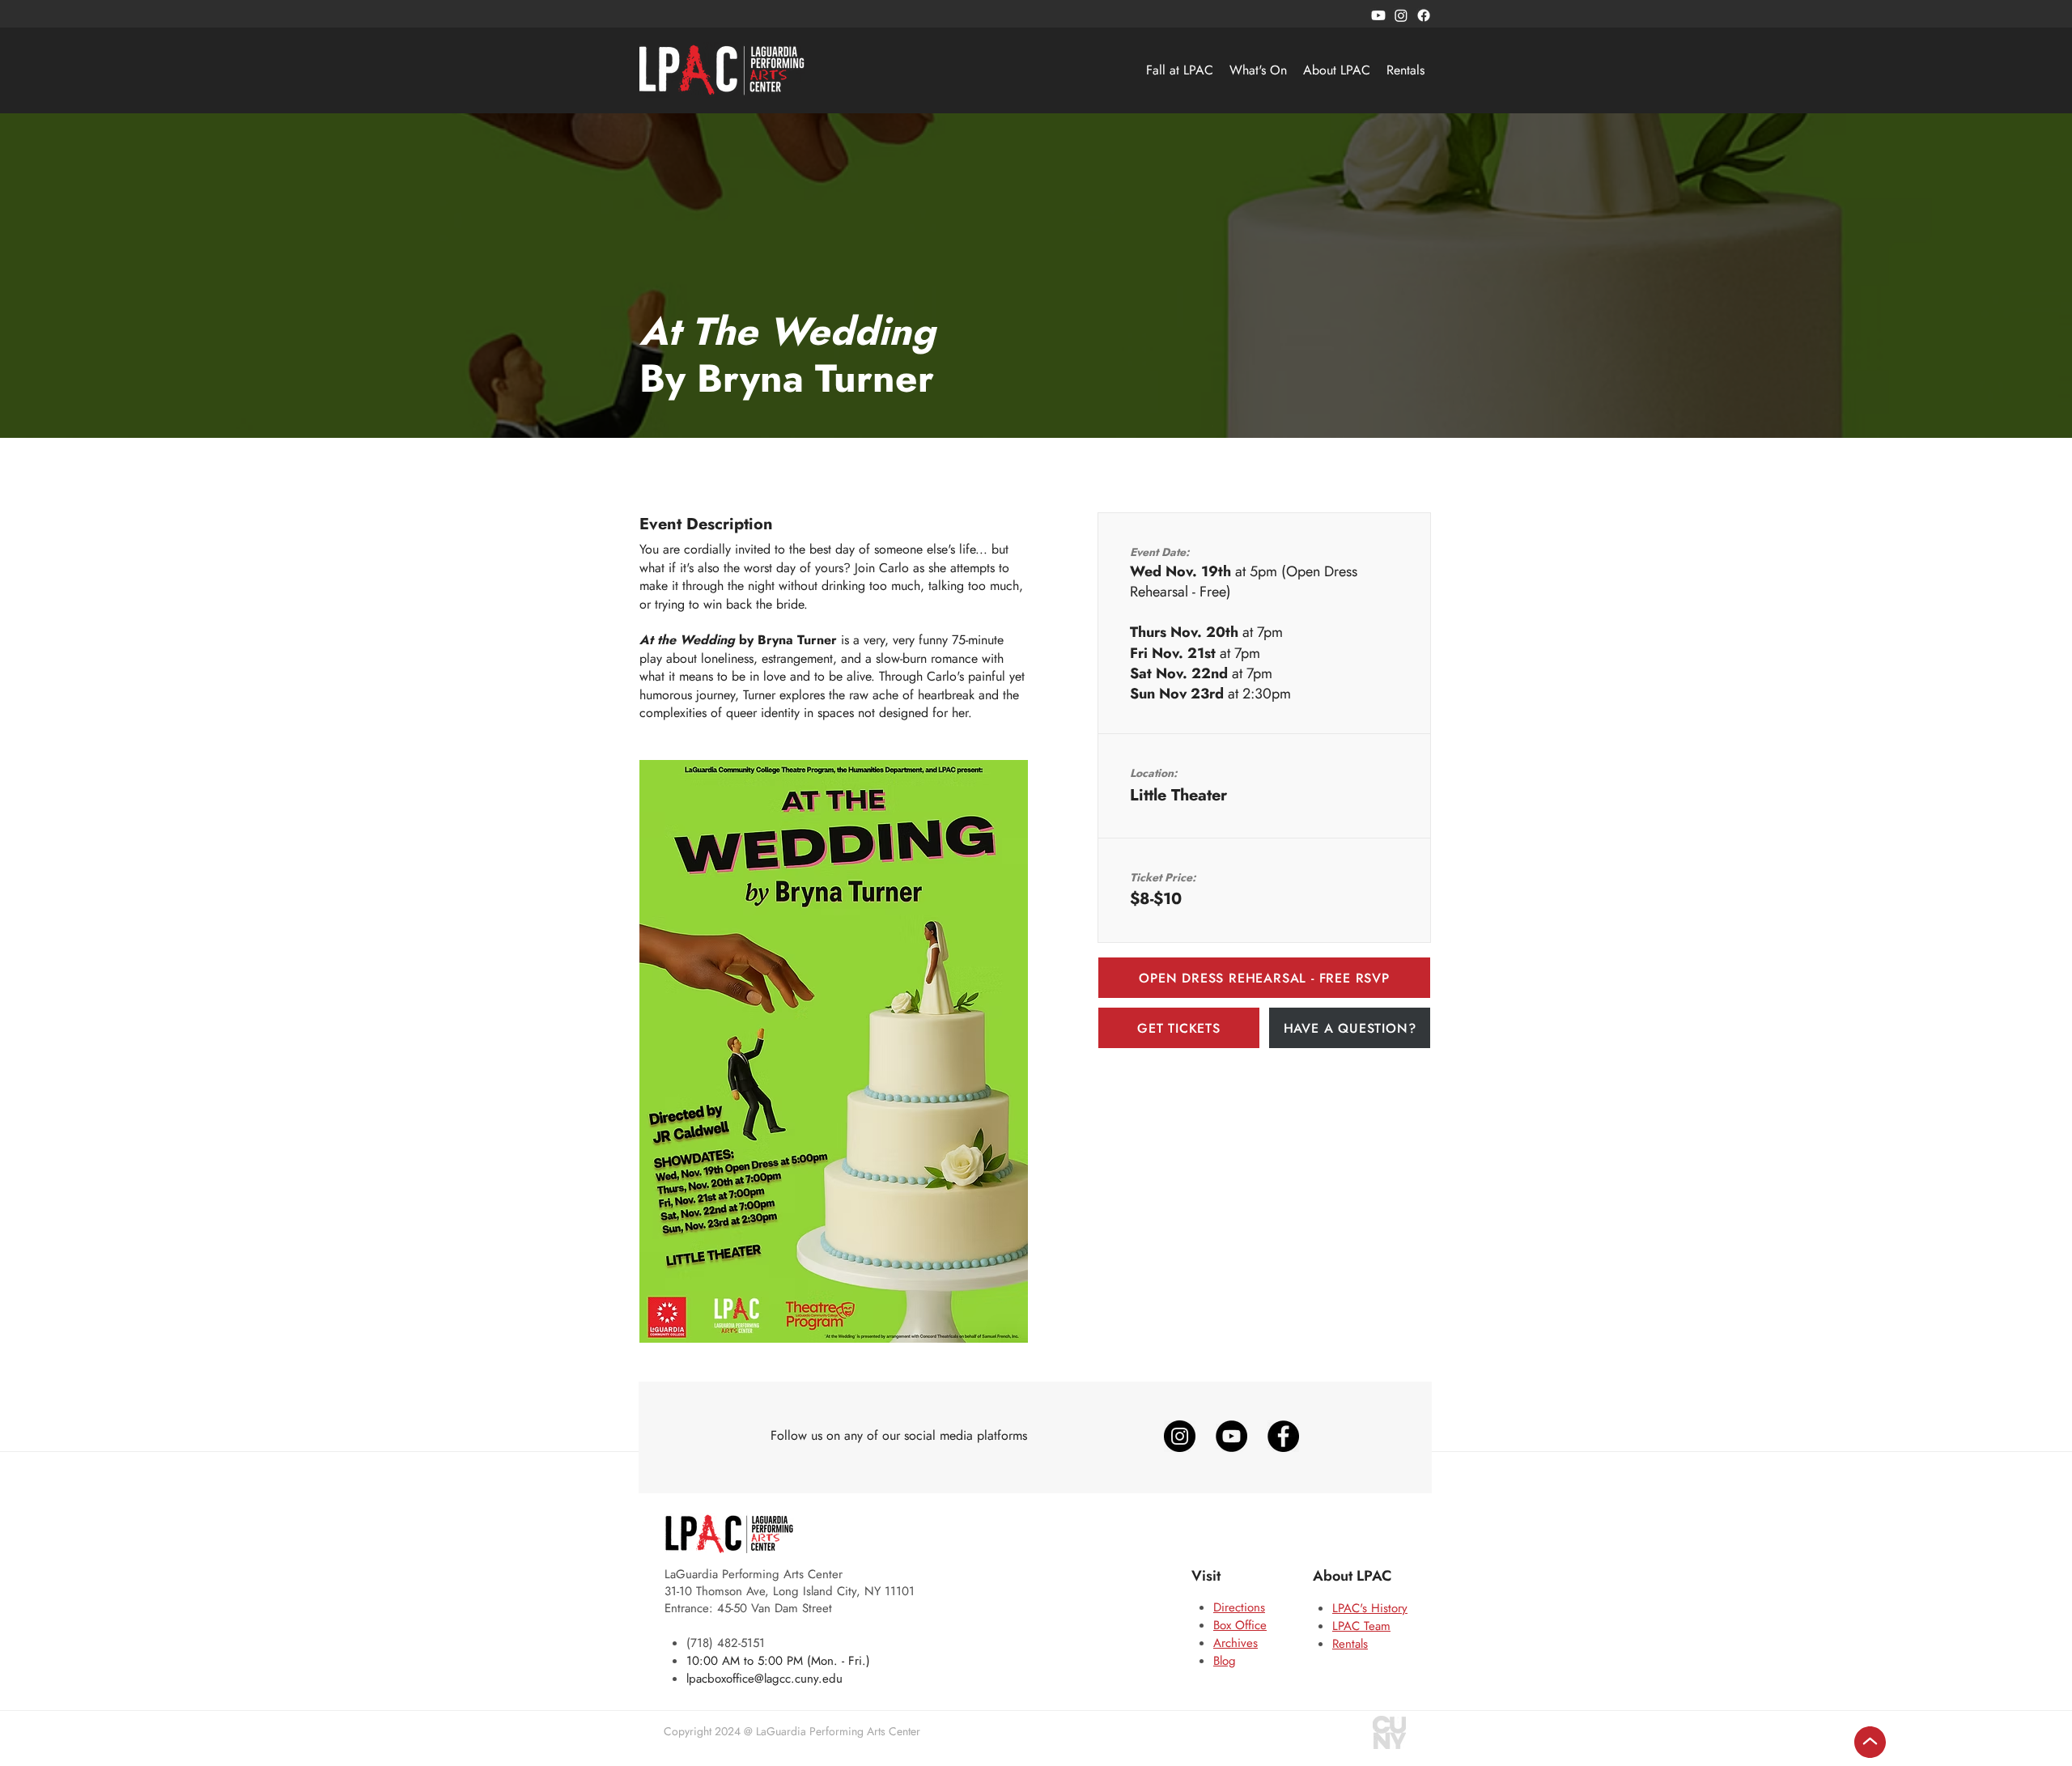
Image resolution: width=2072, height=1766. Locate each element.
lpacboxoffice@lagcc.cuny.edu (764, 1679)
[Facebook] (1424, 15)
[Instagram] (1401, 15)
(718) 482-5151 (726, 1643)
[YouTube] (1231, 1436)
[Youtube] (1378, 15)
